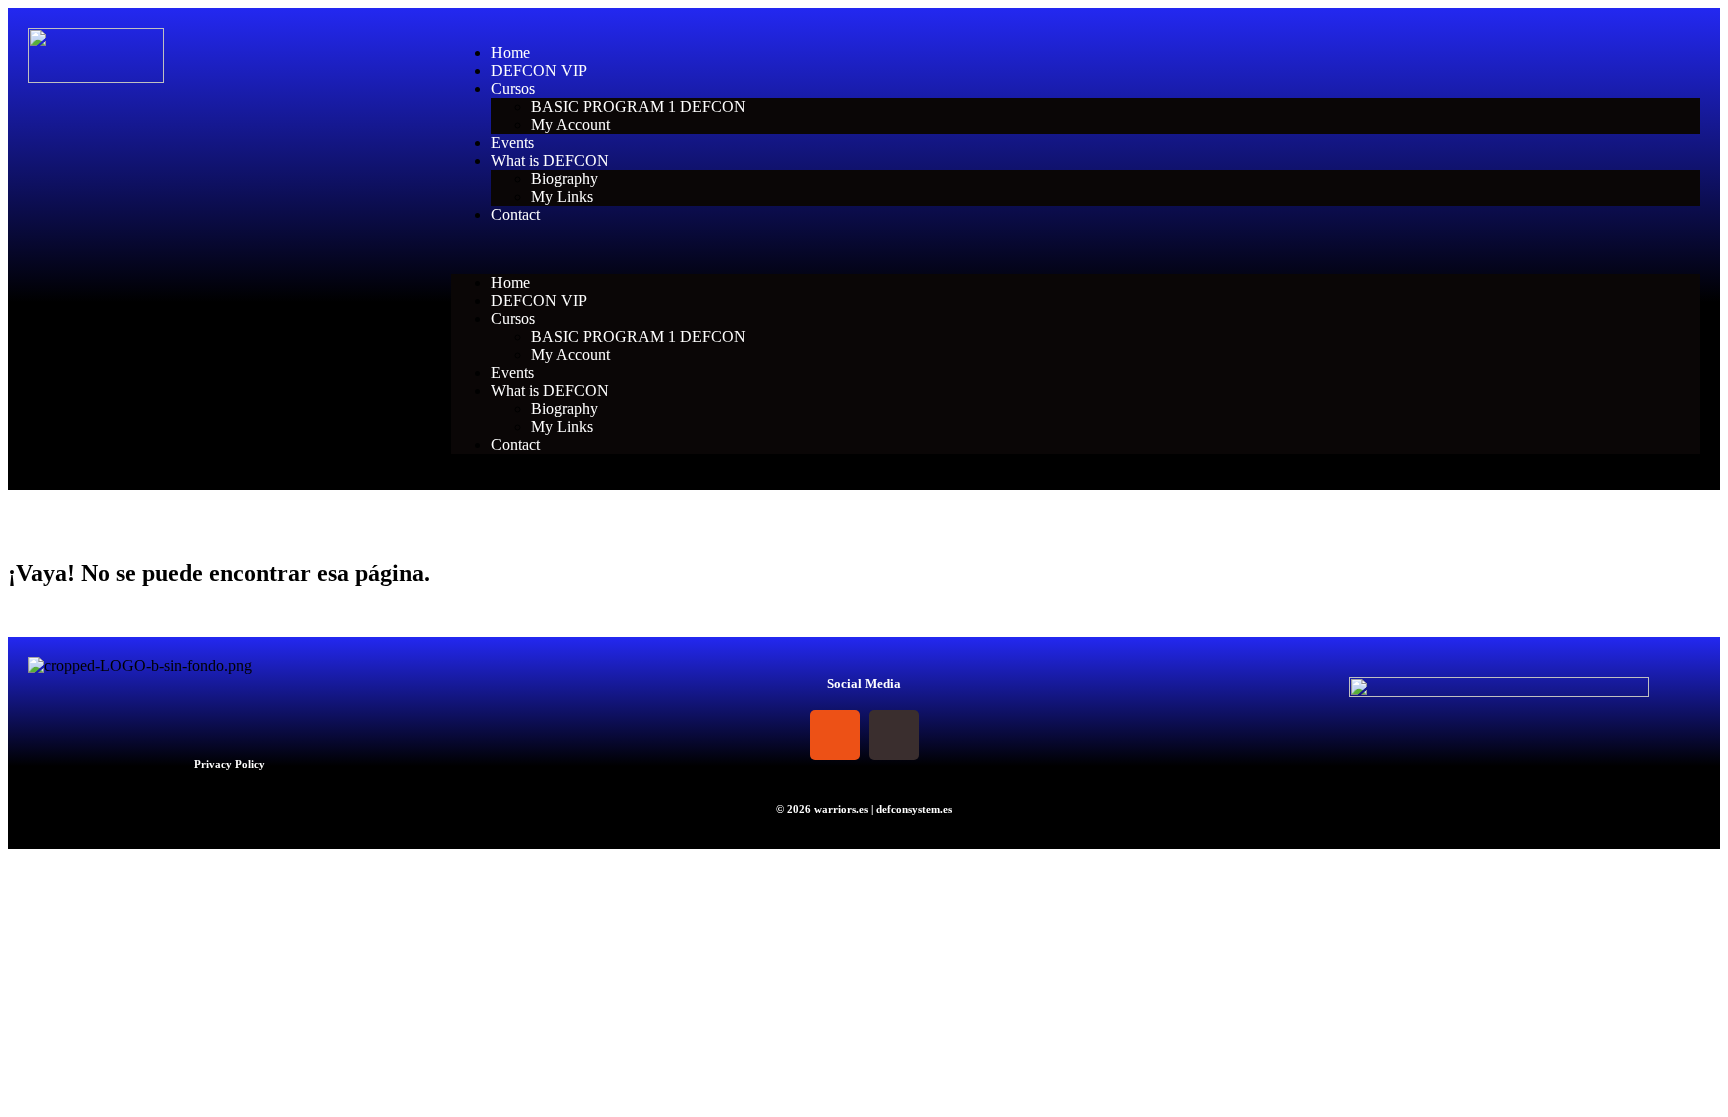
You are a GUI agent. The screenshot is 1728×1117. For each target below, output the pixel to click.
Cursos (513, 88)
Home (510, 52)
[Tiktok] (894, 735)
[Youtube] (953, 735)
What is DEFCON (550, 160)
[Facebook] (776, 735)
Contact (515, 214)
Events (512, 142)
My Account (570, 124)
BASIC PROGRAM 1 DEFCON (638, 106)
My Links (562, 196)
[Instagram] (835, 735)
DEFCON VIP (539, 70)
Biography (564, 178)
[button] (1075, 249)
